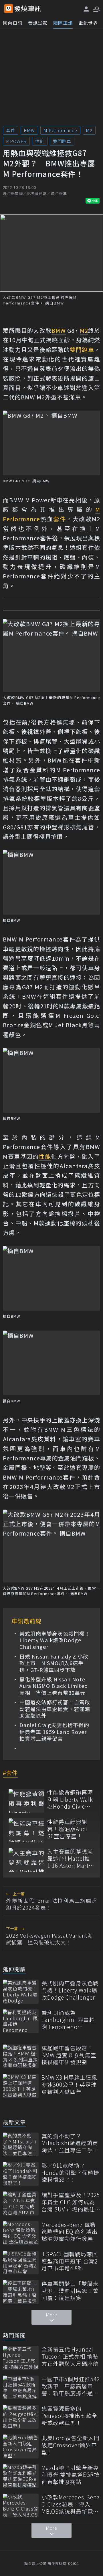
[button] (96, 9)
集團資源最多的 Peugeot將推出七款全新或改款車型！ (70, 2416)
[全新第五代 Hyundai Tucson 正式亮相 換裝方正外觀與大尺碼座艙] (21, 2358)
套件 (11, 130)
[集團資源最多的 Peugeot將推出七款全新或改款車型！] (21, 2417)
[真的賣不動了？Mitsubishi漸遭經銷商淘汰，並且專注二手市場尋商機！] (21, 2144)
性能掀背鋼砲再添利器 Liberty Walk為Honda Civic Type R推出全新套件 (71, 1799)
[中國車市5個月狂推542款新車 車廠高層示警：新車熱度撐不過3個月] (21, 2387)
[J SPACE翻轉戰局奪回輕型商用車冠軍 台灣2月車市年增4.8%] (21, 2263)
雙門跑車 (62, 141)
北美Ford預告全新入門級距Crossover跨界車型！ (71, 2445)
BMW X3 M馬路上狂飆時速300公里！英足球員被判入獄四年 (69, 2085)
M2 (89, 130)
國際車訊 (63, 23)
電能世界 (88, 23)
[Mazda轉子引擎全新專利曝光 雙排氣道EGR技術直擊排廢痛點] (21, 2476)
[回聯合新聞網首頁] (9, 9)
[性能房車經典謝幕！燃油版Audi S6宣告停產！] (26, 1830)
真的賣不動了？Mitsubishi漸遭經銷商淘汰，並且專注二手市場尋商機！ (70, 2143)
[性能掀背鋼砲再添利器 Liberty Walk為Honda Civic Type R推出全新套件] (26, 1801)
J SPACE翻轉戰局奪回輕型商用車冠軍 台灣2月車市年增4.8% (70, 2261)
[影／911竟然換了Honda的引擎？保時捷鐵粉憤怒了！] (21, 2174)
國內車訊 (13, 23)
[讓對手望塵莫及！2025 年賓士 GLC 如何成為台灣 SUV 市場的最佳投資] (21, 2203)
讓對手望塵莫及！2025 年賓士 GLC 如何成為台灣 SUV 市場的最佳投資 (71, 2202)
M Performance (60, 130)
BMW (29, 130)
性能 (40, 141)
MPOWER (16, 141)
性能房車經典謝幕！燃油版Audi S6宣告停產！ (68, 1829)
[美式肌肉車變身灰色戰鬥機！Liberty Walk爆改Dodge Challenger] (21, 1991)
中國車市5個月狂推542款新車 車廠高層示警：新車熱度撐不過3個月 (71, 2386)
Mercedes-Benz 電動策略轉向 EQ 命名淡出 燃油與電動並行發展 (70, 2232)
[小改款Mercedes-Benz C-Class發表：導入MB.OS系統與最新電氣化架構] (21, 2506)
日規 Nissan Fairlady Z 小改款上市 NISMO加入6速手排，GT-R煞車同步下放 (54, 1663)
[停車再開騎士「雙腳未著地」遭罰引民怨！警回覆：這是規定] (21, 2292)
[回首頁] (28, 9)
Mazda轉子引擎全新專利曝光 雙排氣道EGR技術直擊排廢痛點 (71, 2475)
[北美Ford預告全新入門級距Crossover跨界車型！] (21, 2446)
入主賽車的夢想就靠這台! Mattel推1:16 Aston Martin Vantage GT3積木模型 (71, 1859)
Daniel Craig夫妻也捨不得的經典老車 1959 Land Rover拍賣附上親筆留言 (54, 1732)
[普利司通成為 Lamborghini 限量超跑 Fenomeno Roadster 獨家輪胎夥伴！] (21, 2021)
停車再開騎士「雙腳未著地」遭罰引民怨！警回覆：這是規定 (70, 2291)
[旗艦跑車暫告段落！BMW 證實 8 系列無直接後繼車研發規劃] (21, 2056)
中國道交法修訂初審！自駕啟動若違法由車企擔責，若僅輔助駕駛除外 (55, 1709)
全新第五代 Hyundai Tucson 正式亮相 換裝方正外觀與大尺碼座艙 (70, 2356)
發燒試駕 (38, 23)
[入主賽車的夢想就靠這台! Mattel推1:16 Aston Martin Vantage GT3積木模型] (26, 1860)
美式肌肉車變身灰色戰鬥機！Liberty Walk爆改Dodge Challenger (55, 1640)
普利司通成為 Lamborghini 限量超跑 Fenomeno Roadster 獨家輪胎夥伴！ (69, 2020)
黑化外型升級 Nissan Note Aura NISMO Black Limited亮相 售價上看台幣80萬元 (54, 1686)
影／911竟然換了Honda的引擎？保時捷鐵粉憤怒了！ (70, 2173)
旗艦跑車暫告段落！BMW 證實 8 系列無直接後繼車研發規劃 (69, 2055)
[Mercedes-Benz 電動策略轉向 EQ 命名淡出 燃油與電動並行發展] (21, 2233)
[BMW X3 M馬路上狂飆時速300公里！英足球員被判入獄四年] (21, 2086)
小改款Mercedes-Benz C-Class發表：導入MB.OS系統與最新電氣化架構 (71, 2504)
